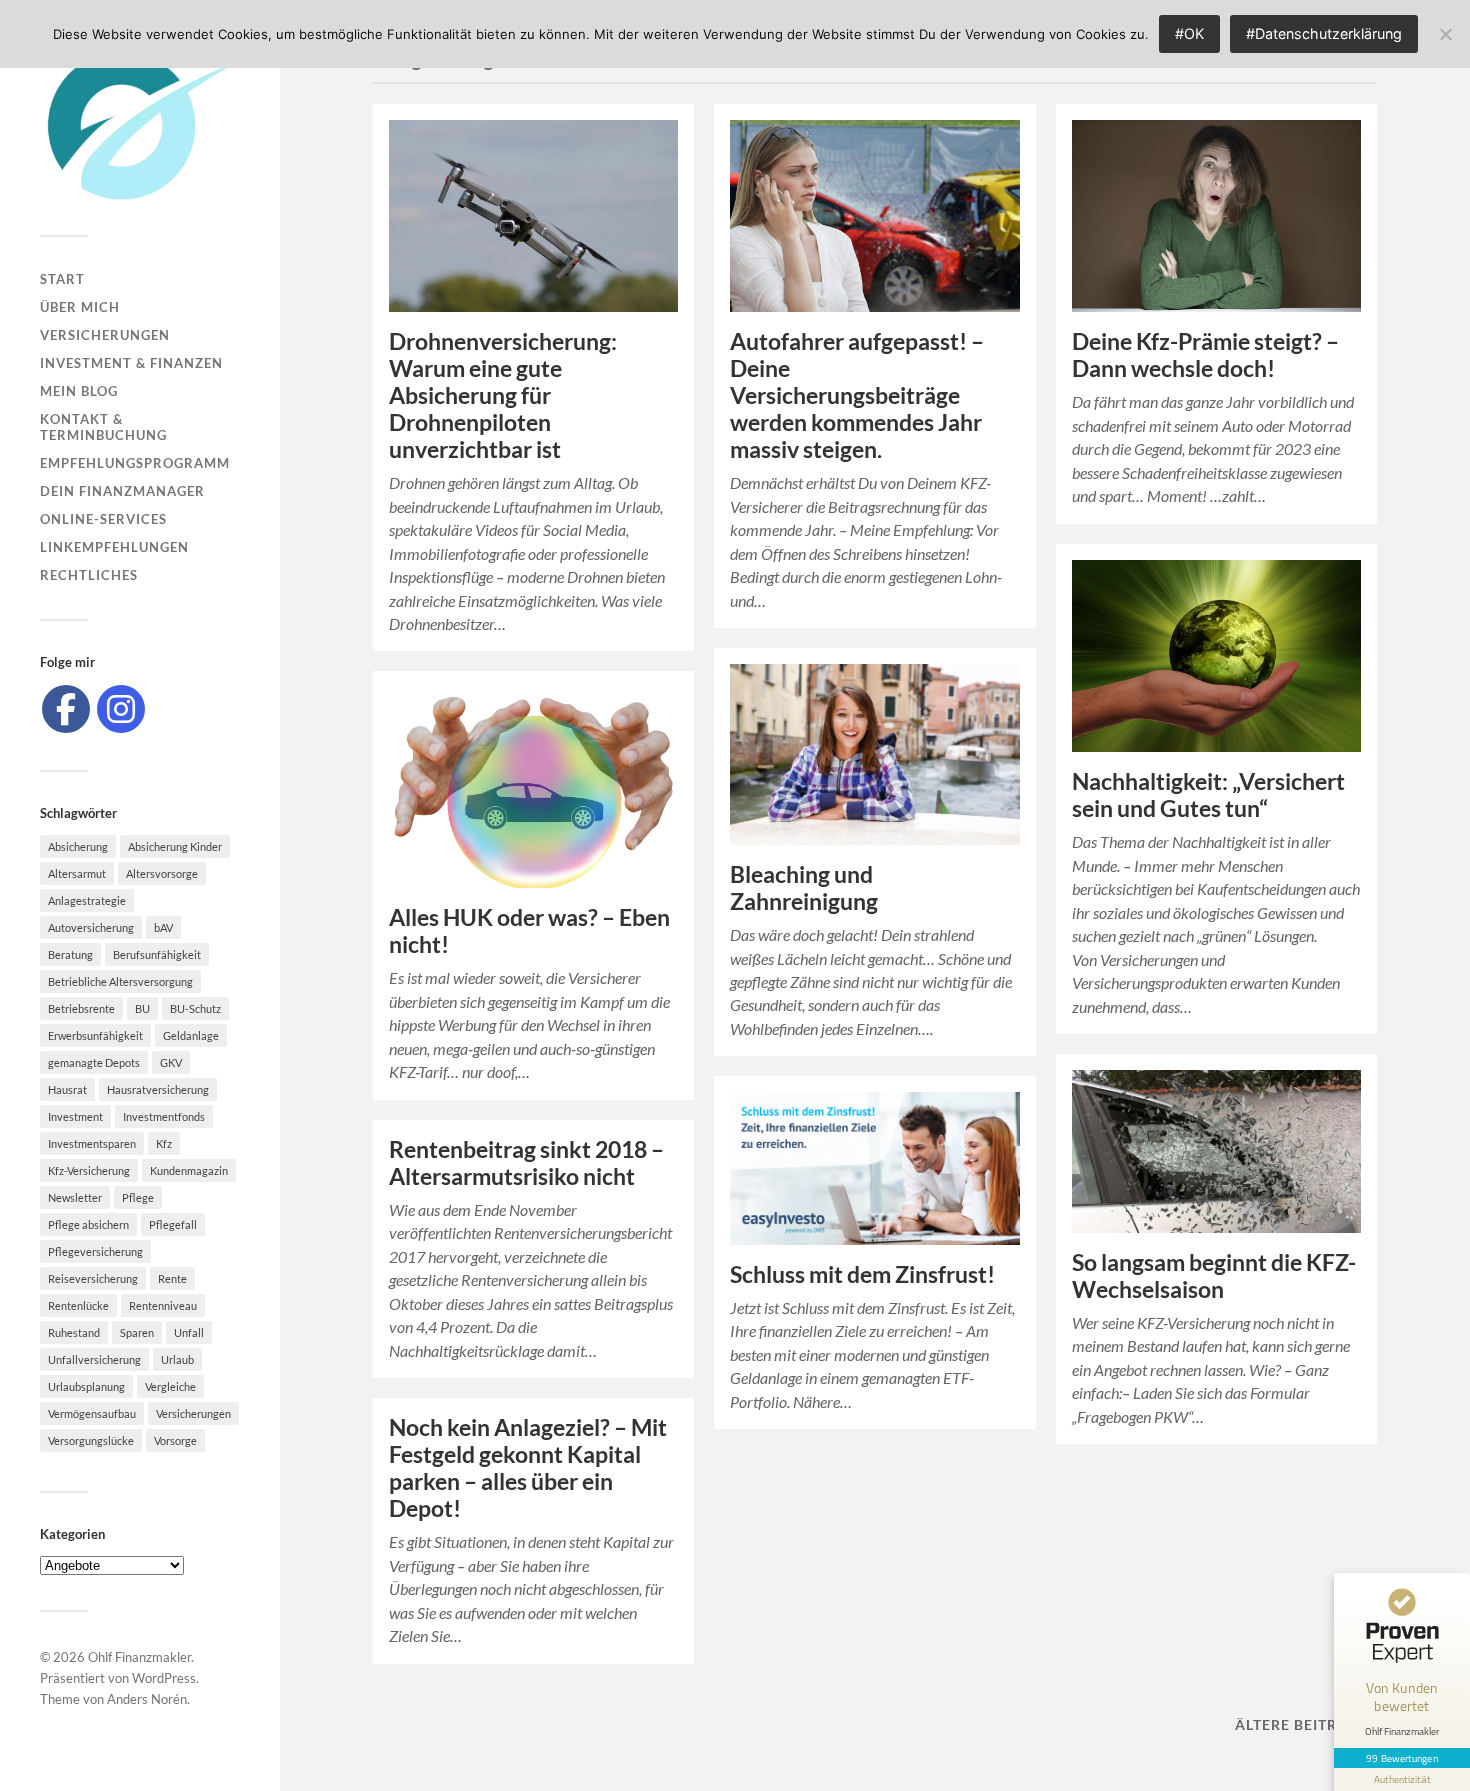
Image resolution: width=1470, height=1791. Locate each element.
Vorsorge (175, 1440)
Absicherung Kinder (175, 846)
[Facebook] (66, 709)
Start (62, 279)
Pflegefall (173, 1224)
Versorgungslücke (91, 1440)
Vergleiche (170, 1386)
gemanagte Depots (94, 1062)
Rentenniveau (163, 1305)
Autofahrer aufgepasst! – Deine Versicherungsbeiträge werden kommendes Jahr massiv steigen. (857, 395)
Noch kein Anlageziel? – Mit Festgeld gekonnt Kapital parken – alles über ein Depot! (528, 1468)
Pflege (138, 1197)
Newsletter (75, 1197)
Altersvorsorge (162, 873)
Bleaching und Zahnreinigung (804, 888)
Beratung (70, 954)
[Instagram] (121, 709)
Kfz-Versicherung (89, 1170)
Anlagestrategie (87, 900)
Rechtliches (89, 575)
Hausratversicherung (158, 1089)
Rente (172, 1278)
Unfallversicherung (94, 1359)
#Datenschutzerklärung (1324, 33)
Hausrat (67, 1089)
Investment (75, 1116)
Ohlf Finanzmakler (139, 1657)
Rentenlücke (78, 1305)
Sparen (137, 1332)
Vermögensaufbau (92, 1413)
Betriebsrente (81, 1008)
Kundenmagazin (189, 1170)
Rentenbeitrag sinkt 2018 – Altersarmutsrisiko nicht (526, 1163)
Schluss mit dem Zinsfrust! (862, 1274)
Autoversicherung (91, 927)
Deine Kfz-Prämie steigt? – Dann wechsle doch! (1205, 355)
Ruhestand (74, 1332)
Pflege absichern (88, 1224)
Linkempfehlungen (114, 547)
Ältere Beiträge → (1311, 1724)
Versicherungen (105, 335)
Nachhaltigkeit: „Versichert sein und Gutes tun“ (1208, 795)
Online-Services (103, 519)
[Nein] (1445, 34)
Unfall (189, 1332)
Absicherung (78, 846)
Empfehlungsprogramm (135, 463)
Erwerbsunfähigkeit (95, 1035)
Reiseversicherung (93, 1278)
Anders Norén (147, 1699)
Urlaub (177, 1359)
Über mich (80, 307)
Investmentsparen (92, 1143)
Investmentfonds (164, 1116)
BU (142, 1008)
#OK (1189, 33)
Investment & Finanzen (131, 363)
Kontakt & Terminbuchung (103, 427)
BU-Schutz (195, 1008)
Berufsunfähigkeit (157, 954)
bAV (163, 927)
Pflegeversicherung (95, 1251)
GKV (171, 1062)
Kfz (164, 1143)
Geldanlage (191, 1035)
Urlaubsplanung (86, 1386)
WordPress (164, 1678)
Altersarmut (77, 873)
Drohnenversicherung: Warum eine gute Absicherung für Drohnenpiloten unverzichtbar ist (503, 395)
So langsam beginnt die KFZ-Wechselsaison (1214, 1276)
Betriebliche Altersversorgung (120, 981)
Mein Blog (79, 391)
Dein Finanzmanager (122, 491)
